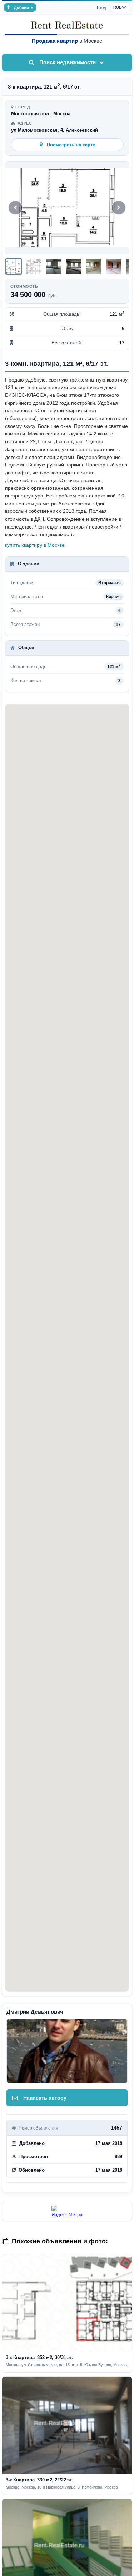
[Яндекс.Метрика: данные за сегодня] (67, 2211)
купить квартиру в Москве (35, 545)
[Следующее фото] (119, 208)
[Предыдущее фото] (15, 208)
